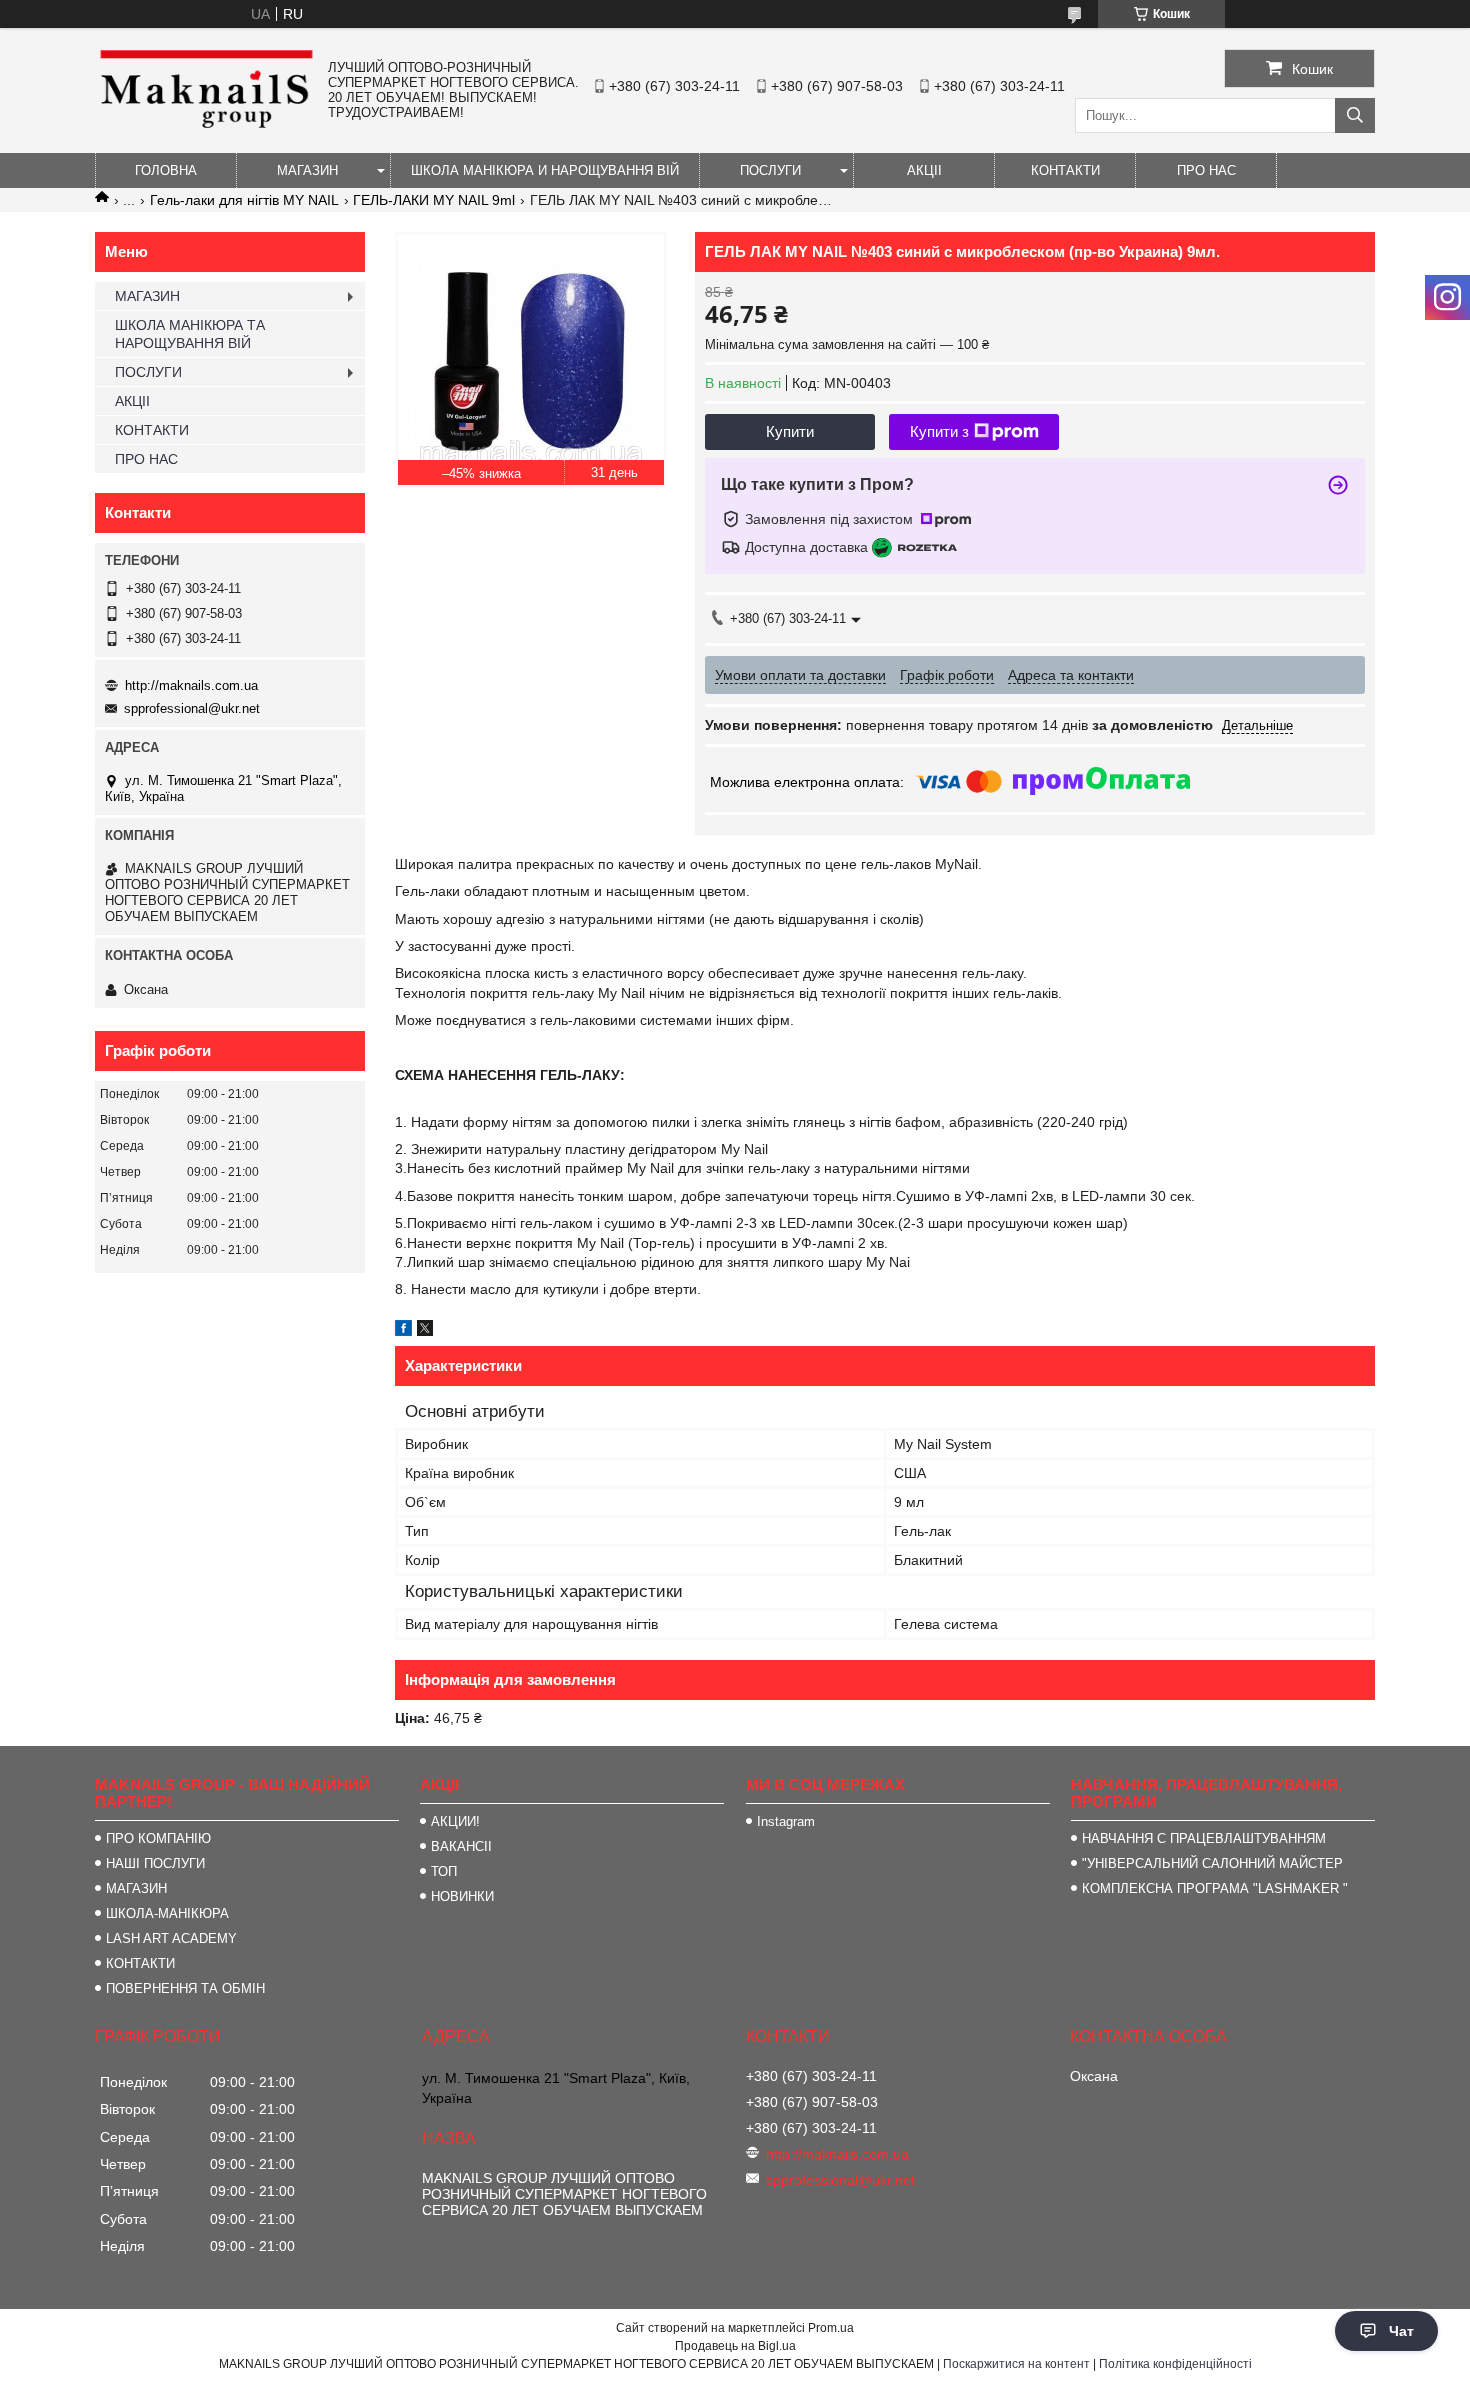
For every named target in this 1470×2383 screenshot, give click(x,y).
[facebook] (403, 1331)
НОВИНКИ (462, 1896)
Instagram (786, 1821)
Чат (1401, 2331)
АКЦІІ (924, 170)
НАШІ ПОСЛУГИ (155, 1863)
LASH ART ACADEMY (171, 1938)
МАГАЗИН (307, 170)
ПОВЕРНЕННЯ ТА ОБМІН (185, 1988)
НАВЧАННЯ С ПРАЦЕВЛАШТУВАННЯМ (1204, 1838)
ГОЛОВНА (166, 170)
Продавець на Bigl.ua (735, 2346)
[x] (425, 1331)
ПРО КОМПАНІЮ (158, 1838)
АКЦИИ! (455, 1821)
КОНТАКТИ (1065, 170)
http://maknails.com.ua (191, 685)
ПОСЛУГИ (770, 170)
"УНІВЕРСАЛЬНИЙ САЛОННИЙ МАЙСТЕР (1212, 1863)
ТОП (444, 1871)
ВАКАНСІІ (461, 1846)
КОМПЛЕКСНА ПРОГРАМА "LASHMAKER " (1215, 1888)
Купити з (939, 431)
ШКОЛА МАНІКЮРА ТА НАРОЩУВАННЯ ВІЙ (190, 334)
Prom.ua (831, 2328)
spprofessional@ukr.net (192, 708)
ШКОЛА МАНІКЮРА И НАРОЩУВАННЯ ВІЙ (545, 170)
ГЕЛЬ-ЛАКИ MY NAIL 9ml (434, 200)
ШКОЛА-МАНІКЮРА (167, 1913)
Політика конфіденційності (1175, 2364)
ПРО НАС (1206, 170)
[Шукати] (1355, 115)
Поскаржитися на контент (1016, 2364)
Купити (790, 431)
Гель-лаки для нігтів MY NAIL (244, 200)
